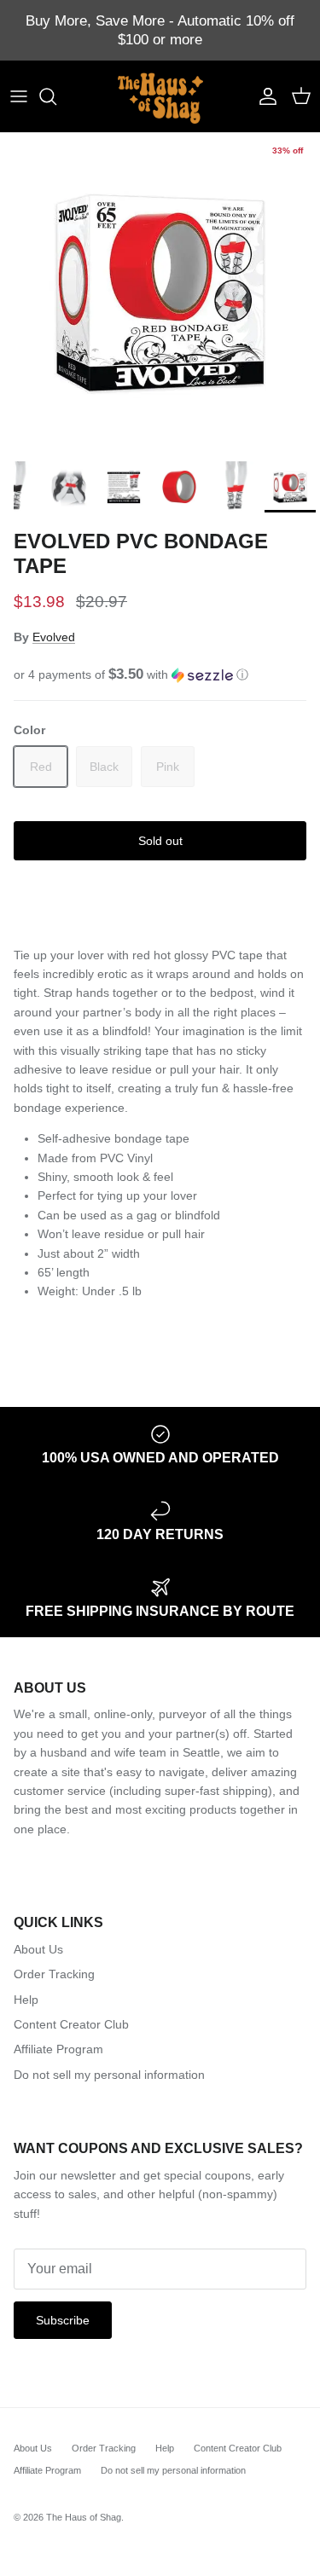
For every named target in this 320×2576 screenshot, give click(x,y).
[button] (160, 675)
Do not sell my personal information (109, 2075)
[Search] (56, 96)
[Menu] (19, 96)
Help (26, 2000)
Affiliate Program (58, 2049)
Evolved (54, 637)
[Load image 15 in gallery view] (160, 293)
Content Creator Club (71, 2024)
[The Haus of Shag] (160, 96)
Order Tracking (54, 1974)
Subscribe (63, 2320)
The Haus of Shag (84, 2517)
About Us (38, 1949)
